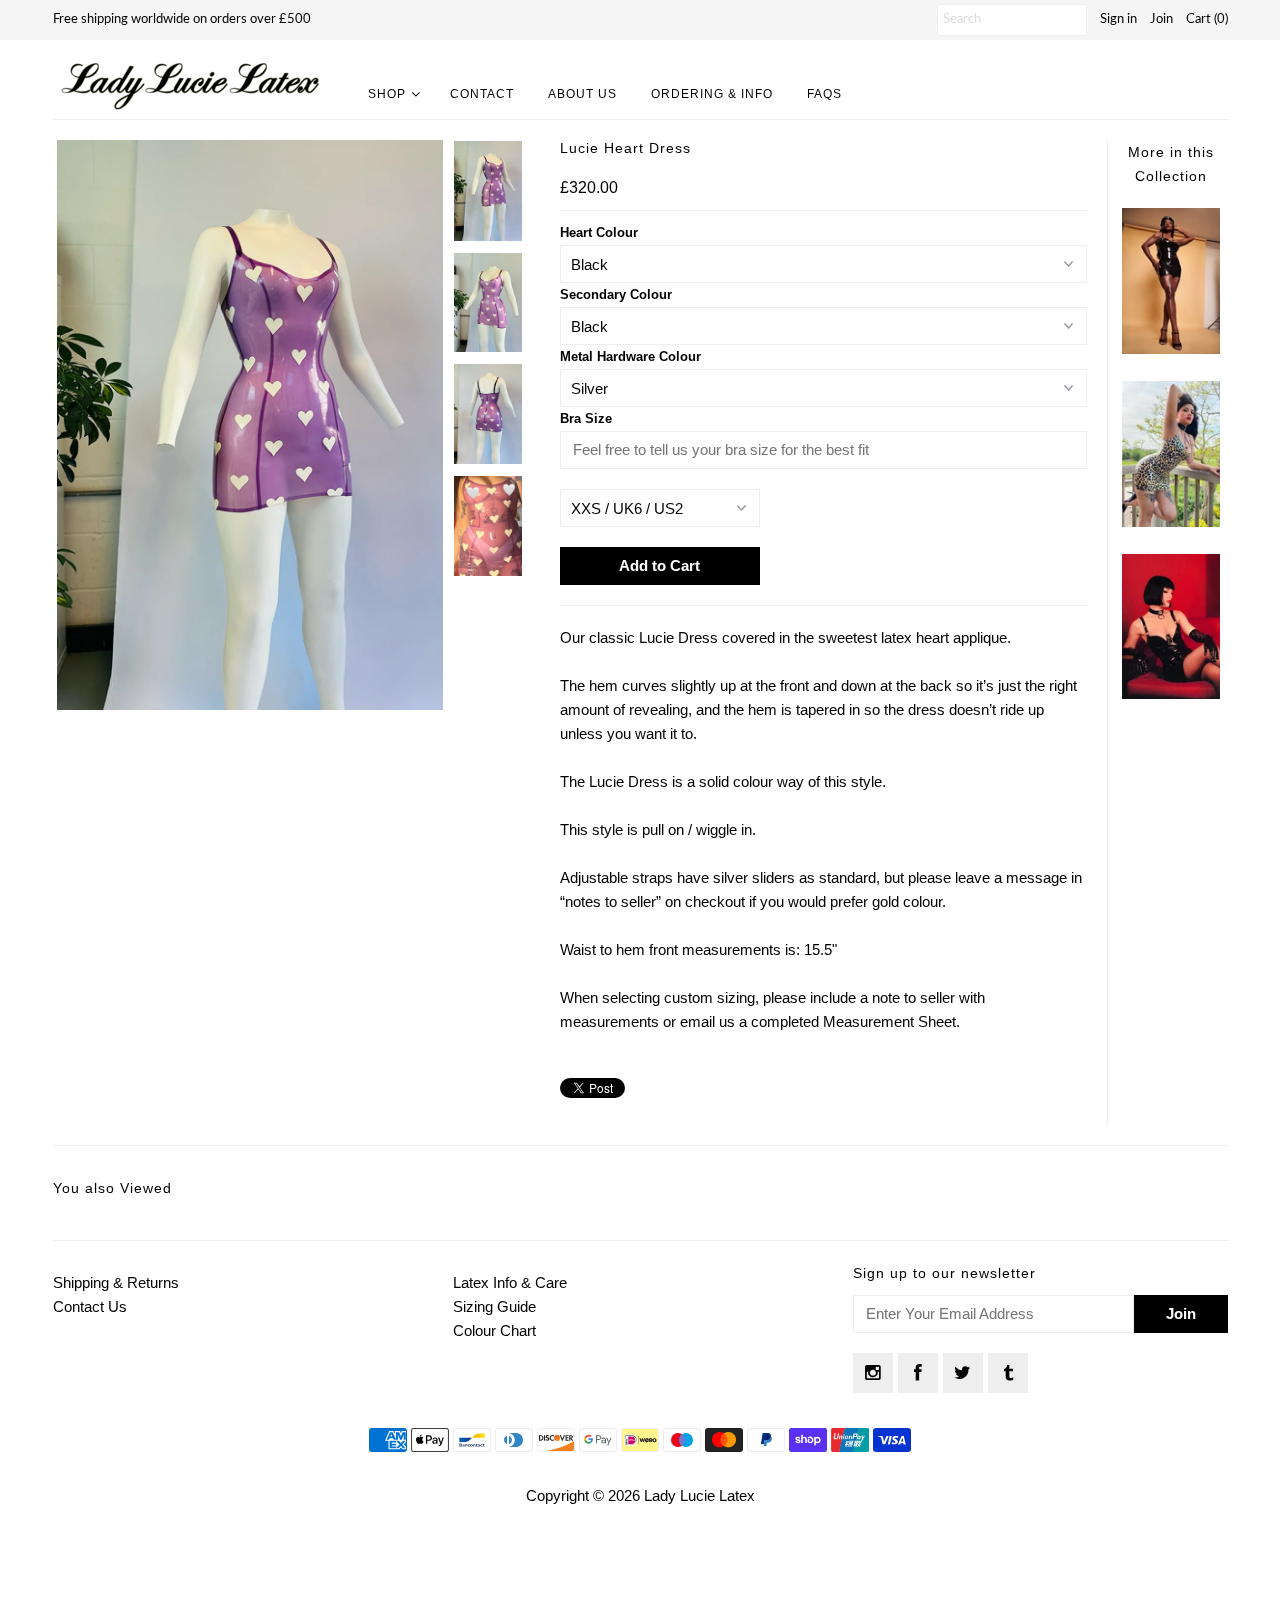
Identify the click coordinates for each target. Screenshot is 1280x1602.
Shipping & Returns (116, 1282)
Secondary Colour (616, 294)
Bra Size (586, 418)
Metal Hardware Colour (630, 356)
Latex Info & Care (510, 1282)
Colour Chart (494, 1330)
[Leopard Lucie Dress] (1171, 521)
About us (582, 94)
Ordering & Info (712, 94)
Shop (387, 94)
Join (1161, 19)
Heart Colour (599, 232)
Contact (482, 94)
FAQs (824, 94)
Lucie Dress (628, 781)
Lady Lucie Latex (699, 1495)
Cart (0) (1207, 19)
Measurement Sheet (889, 1021)
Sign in (1118, 19)
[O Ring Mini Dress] (1171, 693)
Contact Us (90, 1306)
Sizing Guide (494, 1306)
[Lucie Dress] (1171, 348)
